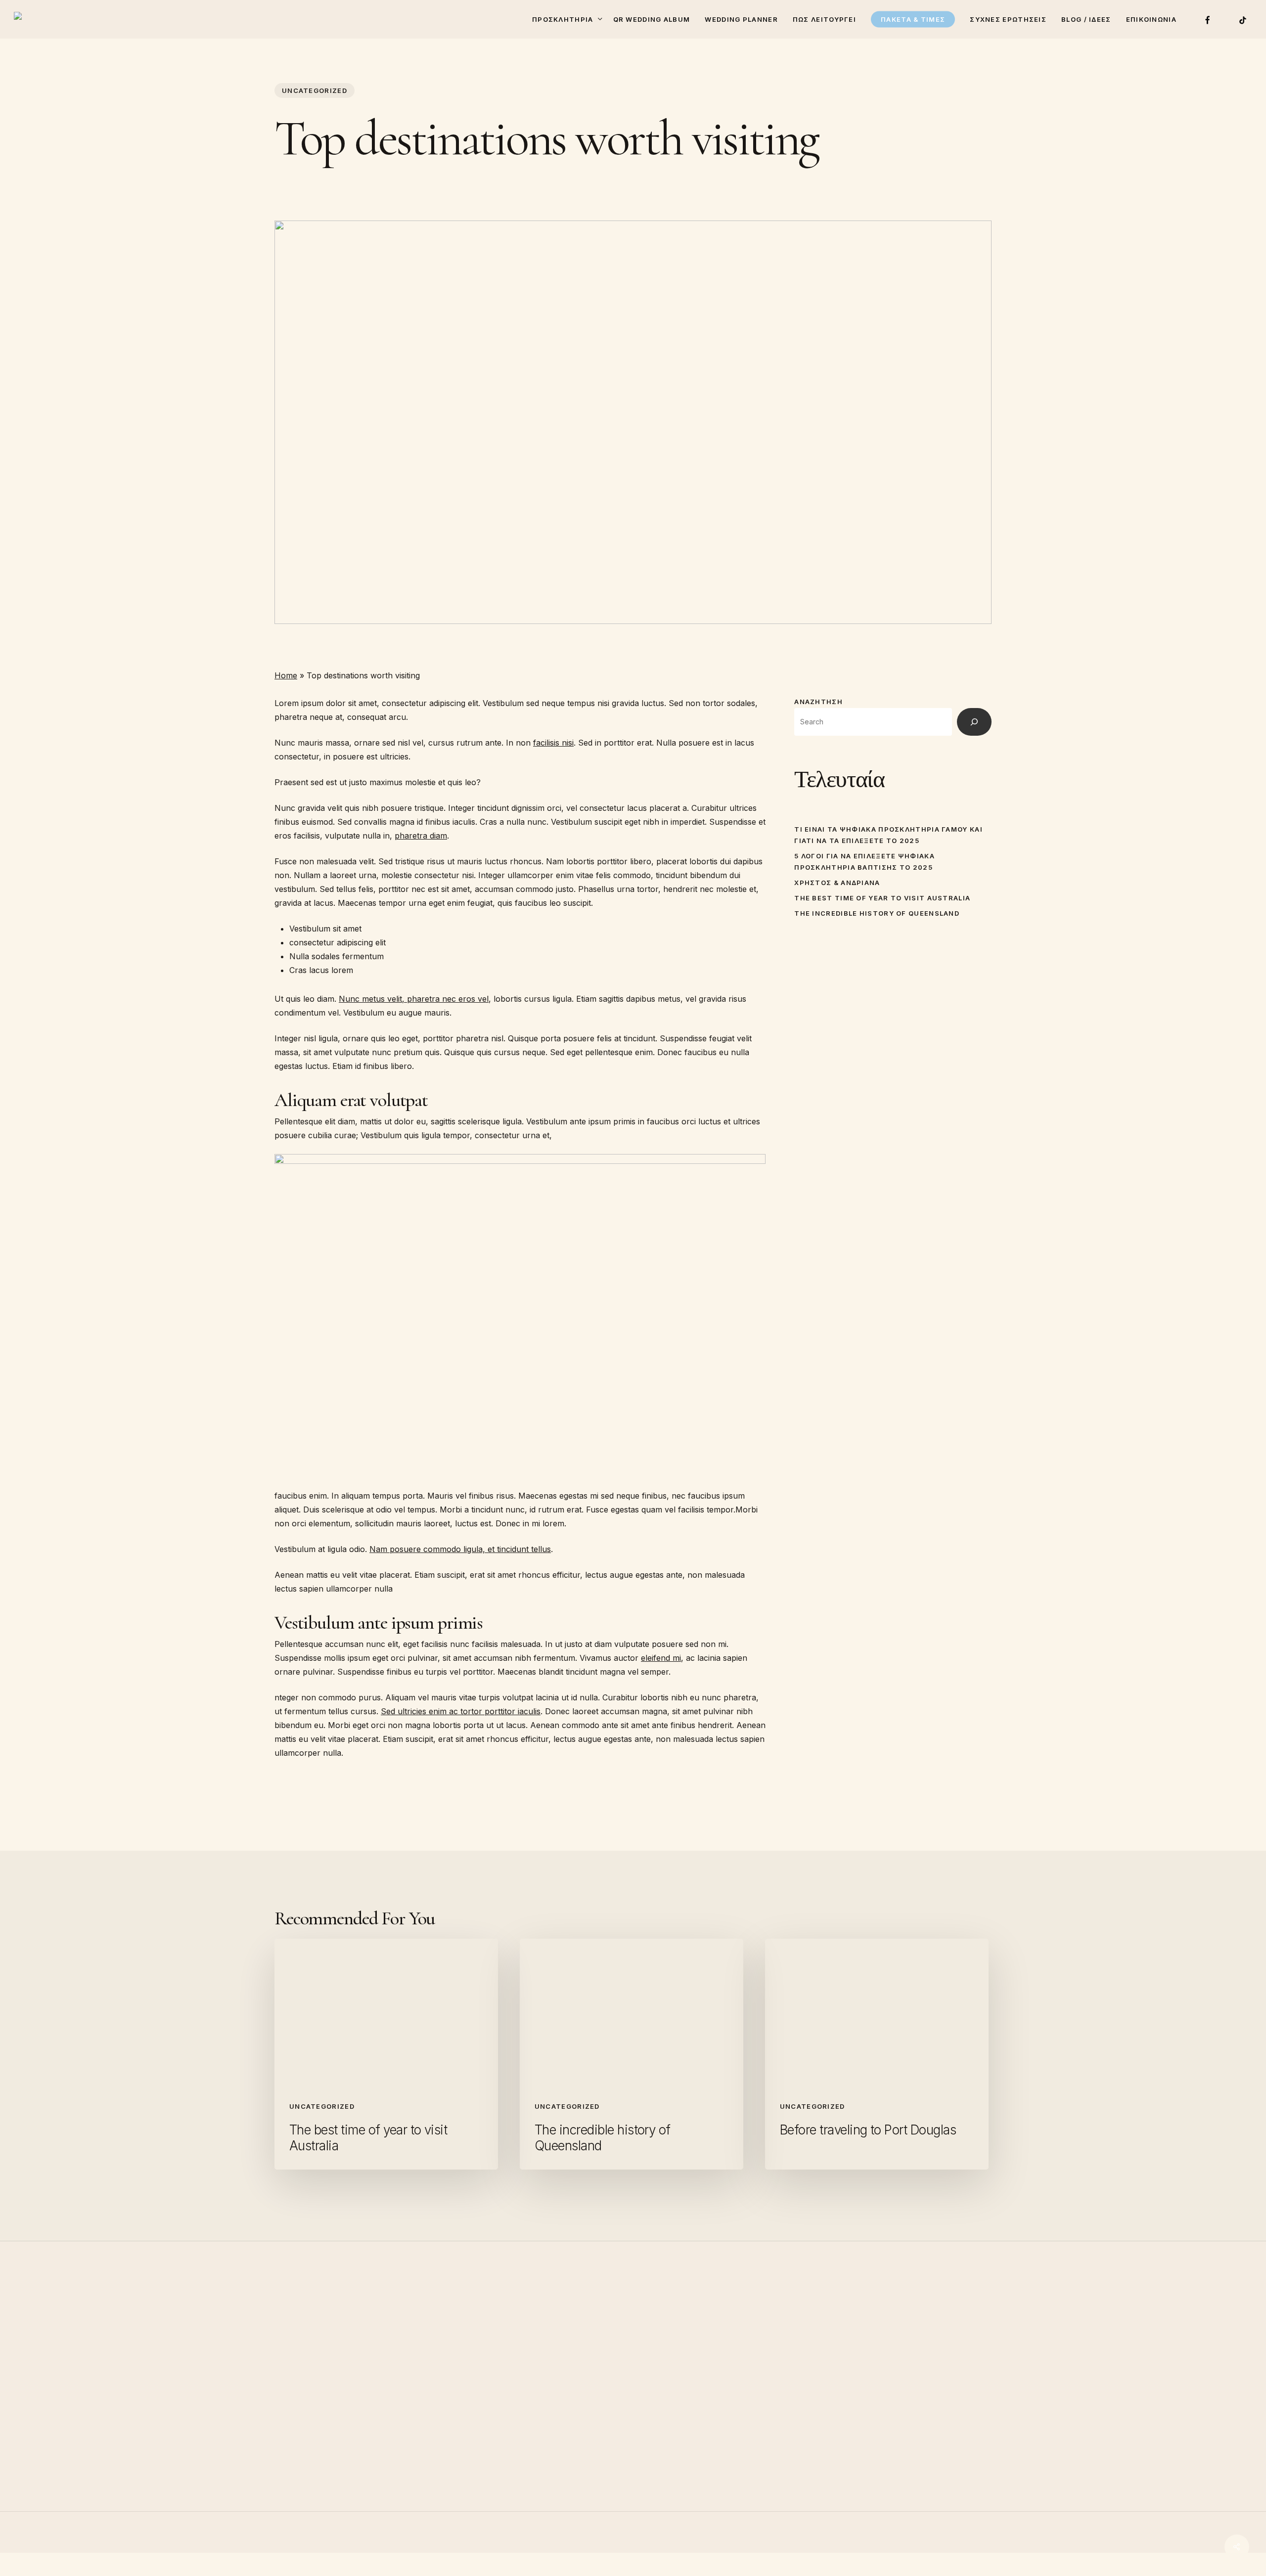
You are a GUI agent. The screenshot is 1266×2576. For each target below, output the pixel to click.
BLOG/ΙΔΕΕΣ (689, 2390)
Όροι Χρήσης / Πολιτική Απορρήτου (735, 2431)
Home (286, 675)
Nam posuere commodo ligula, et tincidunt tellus (460, 1549)
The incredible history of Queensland (877, 913)
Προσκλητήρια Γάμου (707, 2362)
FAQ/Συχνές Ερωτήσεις (710, 2403)
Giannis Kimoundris (280, 2569)
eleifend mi (661, 1658)
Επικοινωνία (688, 2417)
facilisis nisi (553, 743)
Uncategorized (315, 90)
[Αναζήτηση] (974, 722)
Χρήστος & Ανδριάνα (837, 883)
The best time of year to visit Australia (882, 898)
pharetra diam (421, 836)
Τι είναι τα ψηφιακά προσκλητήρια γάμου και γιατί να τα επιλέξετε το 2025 (888, 835)
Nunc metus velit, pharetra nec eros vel (414, 999)
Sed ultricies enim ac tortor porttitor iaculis (461, 1711)
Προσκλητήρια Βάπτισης (713, 2376)
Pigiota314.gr (213, 2569)
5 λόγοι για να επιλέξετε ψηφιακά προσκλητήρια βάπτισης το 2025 (864, 862)
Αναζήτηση (818, 702)
